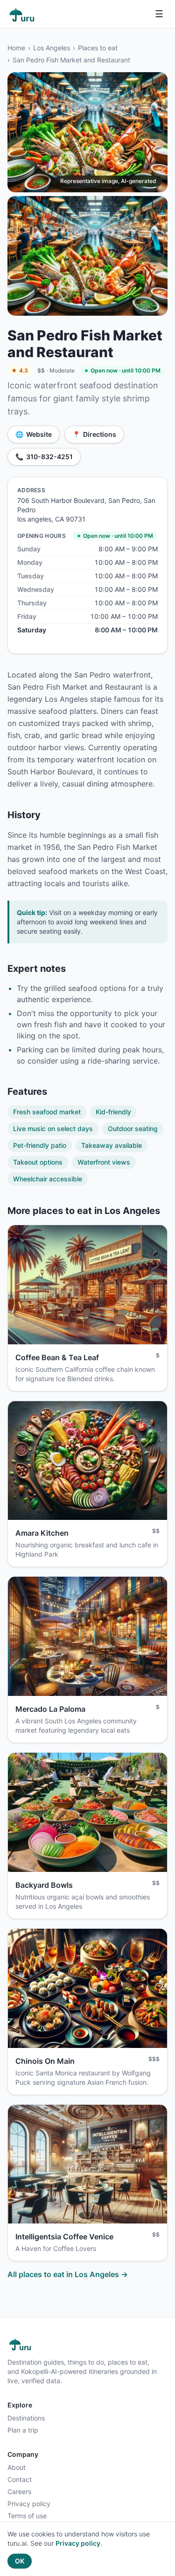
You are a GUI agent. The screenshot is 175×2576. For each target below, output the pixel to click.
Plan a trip (23, 2430)
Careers (19, 2491)
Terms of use (27, 2516)
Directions (94, 434)
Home (16, 48)
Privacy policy (29, 2504)
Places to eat (98, 48)
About (17, 2467)
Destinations (26, 2418)
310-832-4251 (44, 457)
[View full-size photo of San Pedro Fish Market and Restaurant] (87, 132)
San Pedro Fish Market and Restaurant (71, 60)
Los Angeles (52, 48)
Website (34, 434)
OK (20, 2561)
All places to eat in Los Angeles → (68, 2274)
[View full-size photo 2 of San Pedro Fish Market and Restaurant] (87, 256)
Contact (20, 2479)
